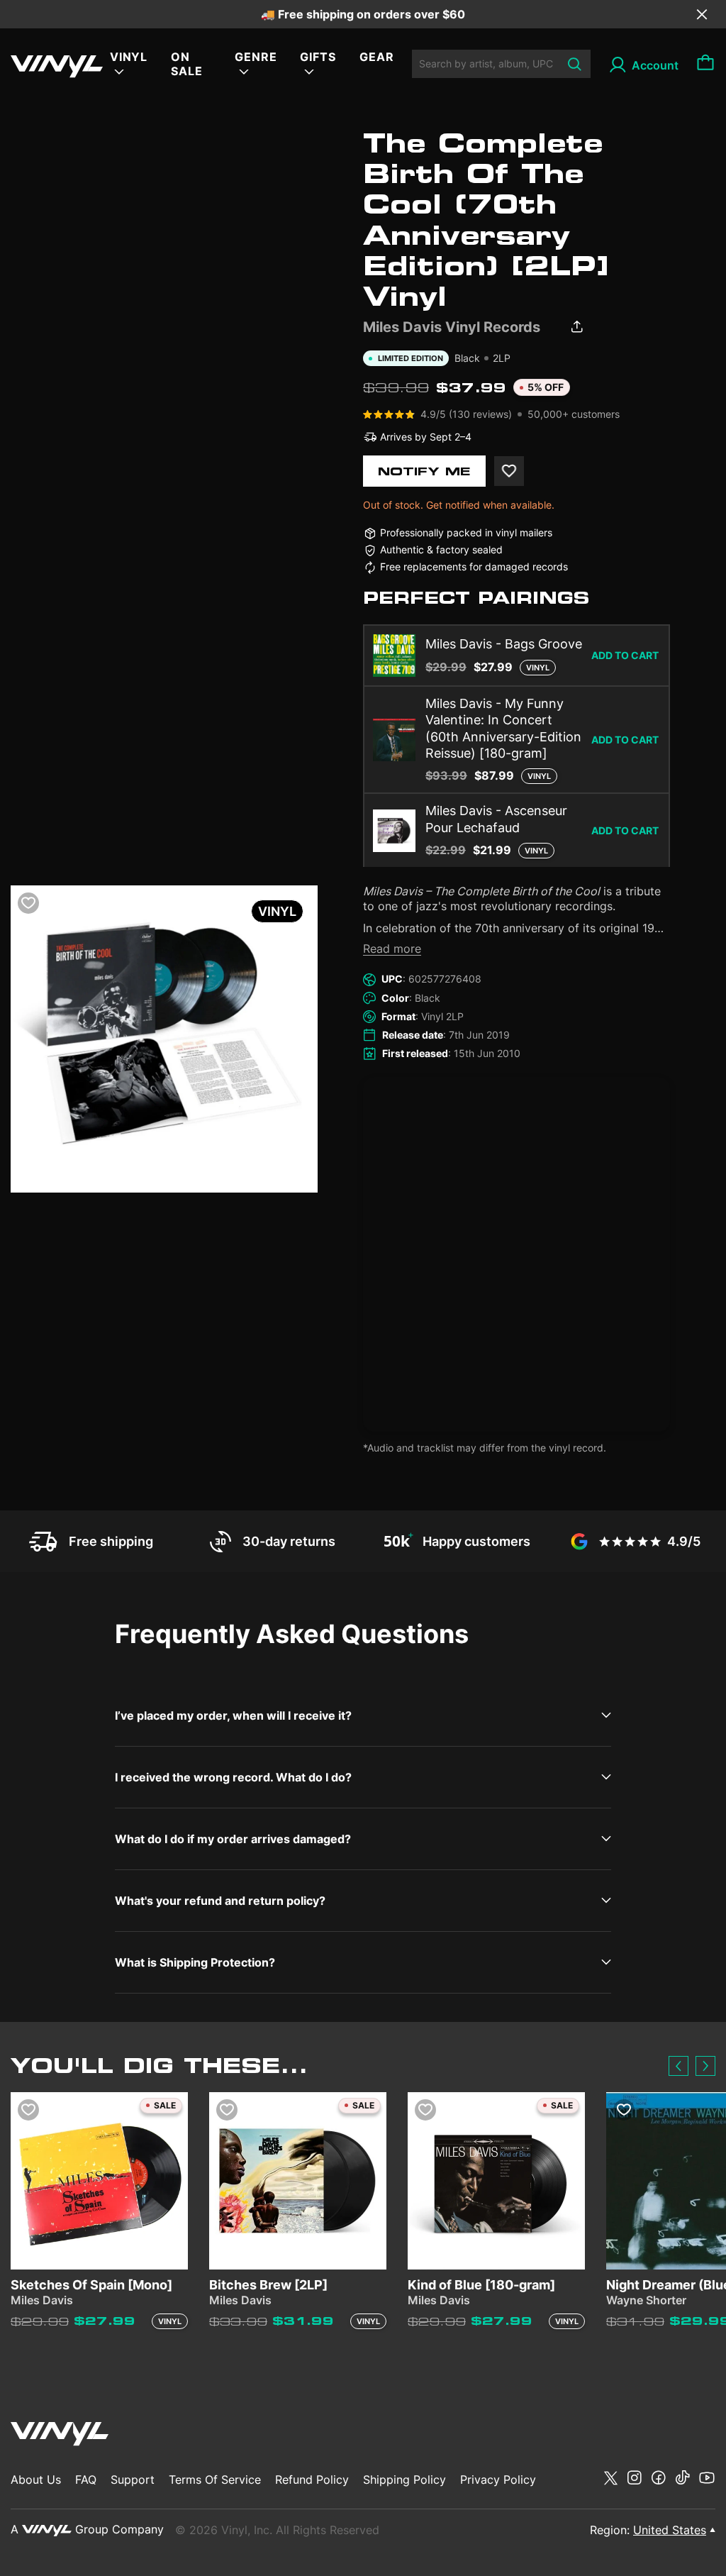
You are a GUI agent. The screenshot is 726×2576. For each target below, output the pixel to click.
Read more (392, 949)
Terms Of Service (215, 2480)
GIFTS (318, 57)
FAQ (86, 2480)
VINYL (129, 57)
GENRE (256, 57)
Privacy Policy (498, 2480)
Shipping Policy (404, 2480)
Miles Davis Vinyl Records (452, 327)
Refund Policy (312, 2480)
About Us (36, 2480)
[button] (678, 2066)
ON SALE (187, 64)
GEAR (377, 57)
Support (133, 2480)
